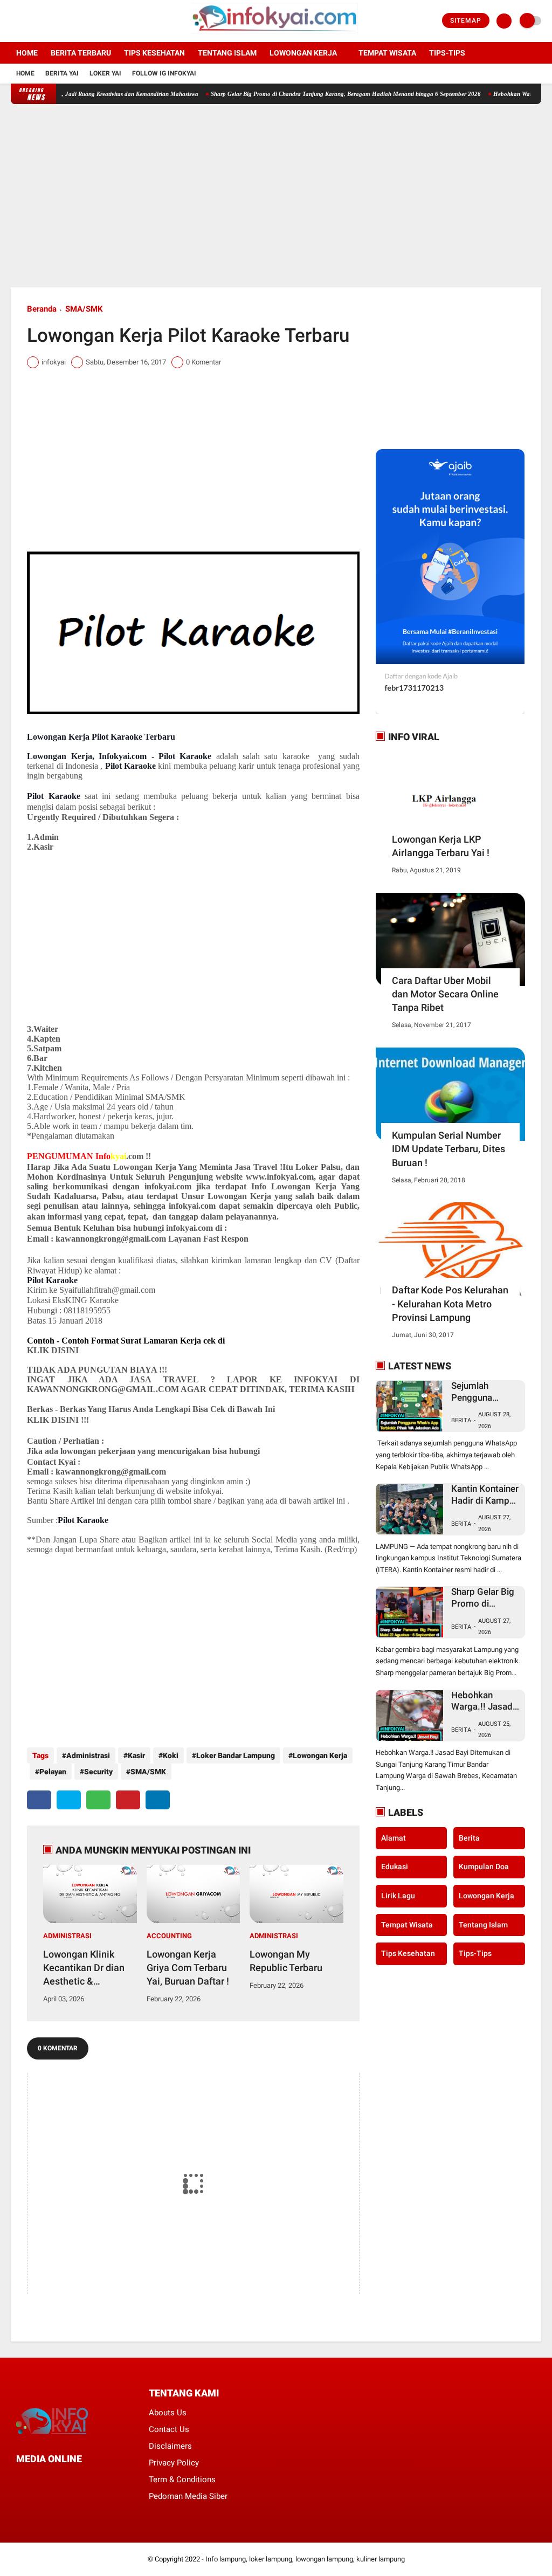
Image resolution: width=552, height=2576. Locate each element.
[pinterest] (128, 1800)
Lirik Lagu (398, 1896)
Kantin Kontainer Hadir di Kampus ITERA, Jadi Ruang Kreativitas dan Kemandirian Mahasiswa (485, 1495)
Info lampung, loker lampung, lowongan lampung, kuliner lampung (305, 2559)
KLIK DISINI (53, 1350)
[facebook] (14, 21)
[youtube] (58, 21)
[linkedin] (158, 1800)
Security (98, 1772)
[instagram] (43, 21)
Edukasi (395, 1866)
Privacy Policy (174, 2463)
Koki (171, 1755)
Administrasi (88, 1755)
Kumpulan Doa (484, 1866)
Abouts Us (168, 2413)
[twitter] (29, 21)
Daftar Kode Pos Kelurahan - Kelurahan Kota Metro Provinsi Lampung (450, 1303)
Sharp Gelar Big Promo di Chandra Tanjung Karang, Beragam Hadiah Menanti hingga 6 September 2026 (311, 94)
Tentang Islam (227, 53)
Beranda (42, 309)
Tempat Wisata (387, 53)
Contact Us (169, 2429)
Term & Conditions (182, 2479)
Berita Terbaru (81, 53)
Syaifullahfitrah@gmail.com (107, 1290)
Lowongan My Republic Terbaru (286, 1961)
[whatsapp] (98, 1800)
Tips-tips (447, 53)
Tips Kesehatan (154, 53)
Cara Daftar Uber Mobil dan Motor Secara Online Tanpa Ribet (445, 994)
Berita (461, 1420)
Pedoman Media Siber (188, 2496)
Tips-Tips (475, 1953)
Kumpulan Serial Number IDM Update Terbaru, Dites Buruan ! (448, 1149)
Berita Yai (62, 73)
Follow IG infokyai (164, 73)
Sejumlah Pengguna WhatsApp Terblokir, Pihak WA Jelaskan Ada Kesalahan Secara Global (482, 1392)
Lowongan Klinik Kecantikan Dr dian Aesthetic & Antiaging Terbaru (84, 1968)
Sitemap (466, 20)
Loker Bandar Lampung (236, 1755)
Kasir (136, 1755)
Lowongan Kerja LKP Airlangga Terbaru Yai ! (441, 846)
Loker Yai (105, 73)
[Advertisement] (276, 196)
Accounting (169, 1936)
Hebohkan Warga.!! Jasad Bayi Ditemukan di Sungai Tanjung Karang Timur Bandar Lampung (483, 1701)
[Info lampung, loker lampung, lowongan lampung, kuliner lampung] (276, 36)
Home (27, 53)
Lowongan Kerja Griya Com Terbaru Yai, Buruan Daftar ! (188, 1968)
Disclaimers (170, 2446)
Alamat (394, 1838)
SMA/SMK (84, 309)
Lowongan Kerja (303, 53)
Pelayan (53, 1772)
